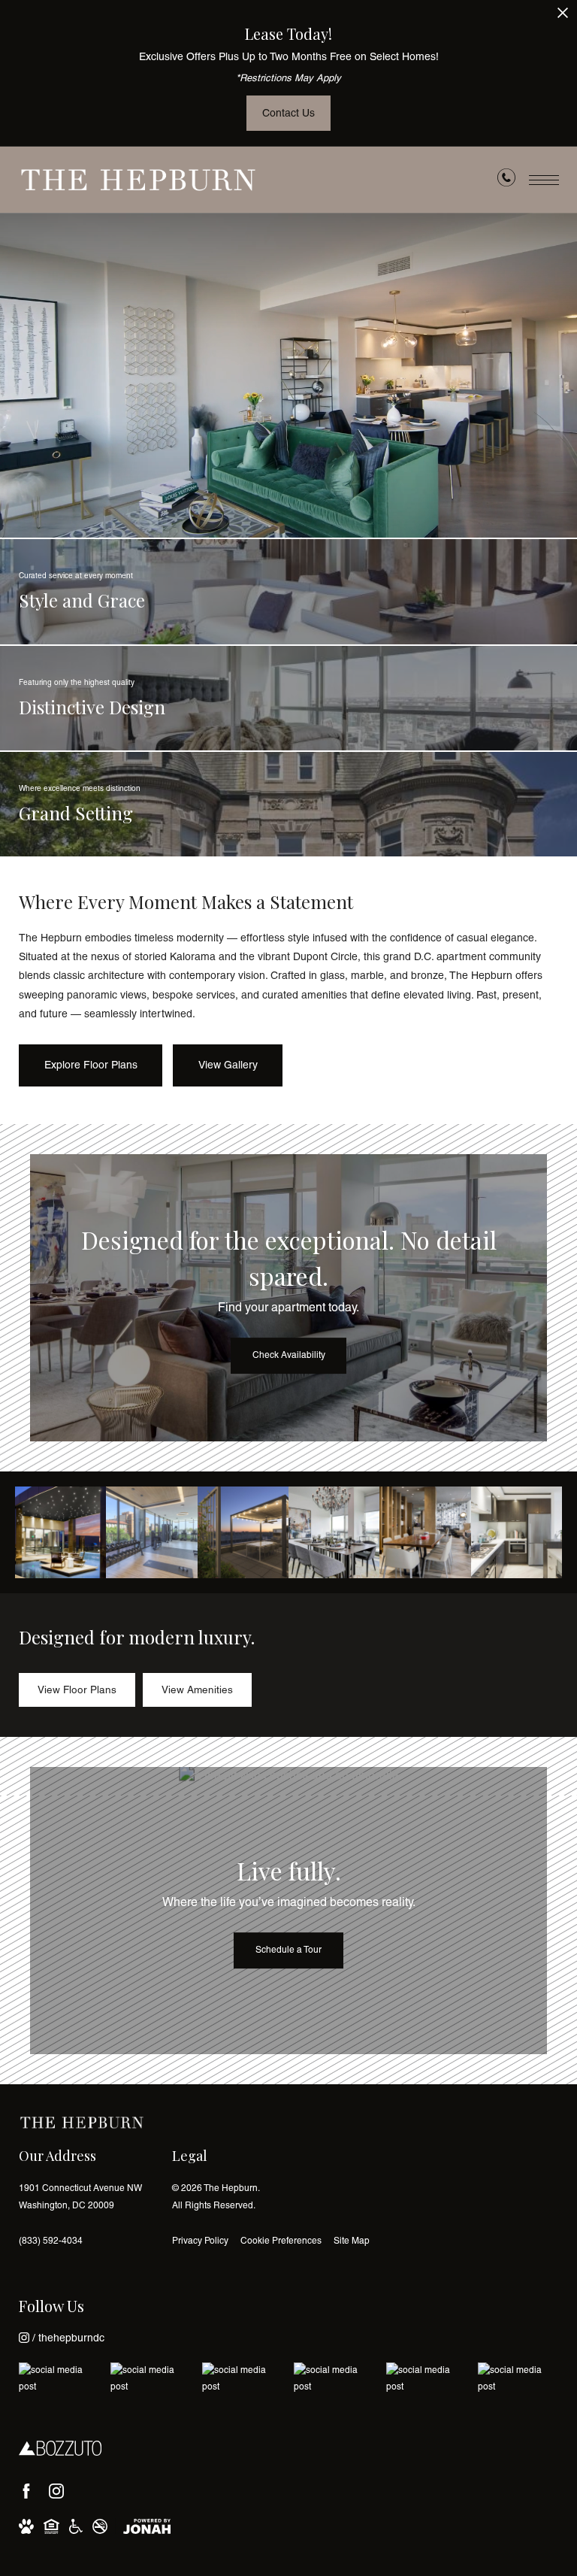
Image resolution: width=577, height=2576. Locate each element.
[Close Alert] (563, 17)
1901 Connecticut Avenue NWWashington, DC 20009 (80, 2197)
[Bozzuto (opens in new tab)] (60, 2448)
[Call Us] (506, 180)
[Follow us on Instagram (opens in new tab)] (56, 2491)
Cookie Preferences (281, 2241)
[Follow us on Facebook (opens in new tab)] (26, 2491)
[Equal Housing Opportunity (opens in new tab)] (51, 2526)
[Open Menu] (544, 180)
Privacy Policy (200, 2241)
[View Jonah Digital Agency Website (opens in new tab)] (147, 2526)
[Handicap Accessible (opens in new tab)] (76, 2526)
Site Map (352, 2241)
